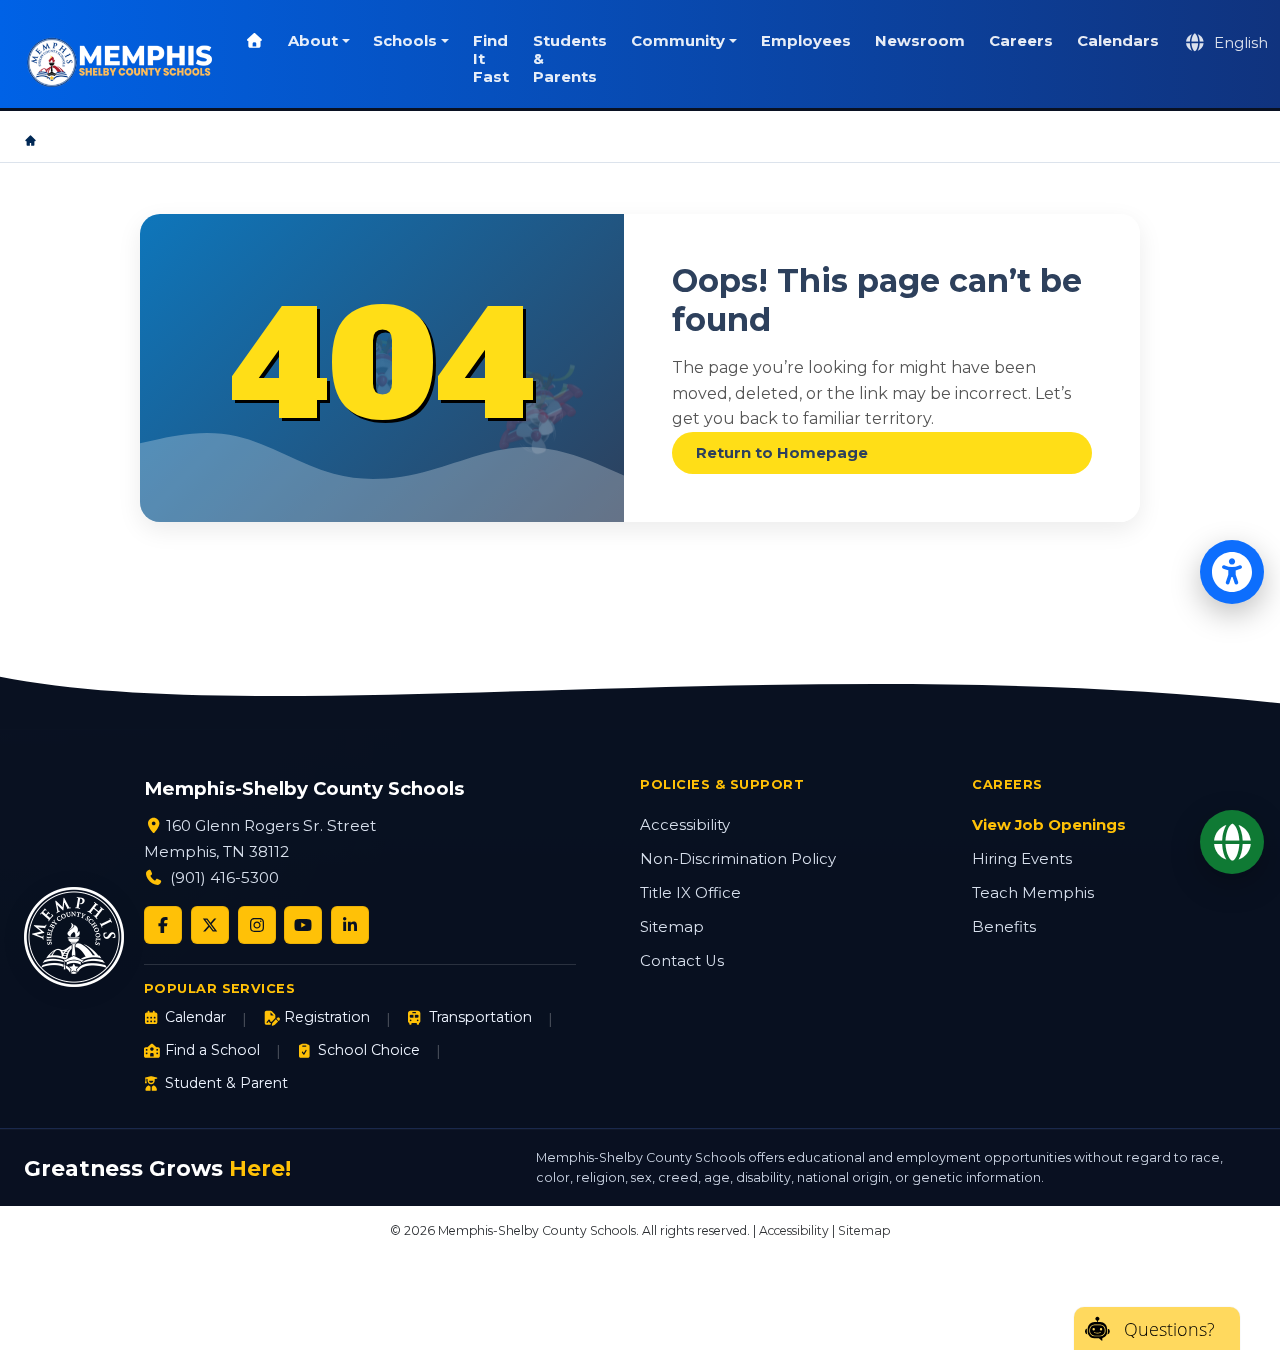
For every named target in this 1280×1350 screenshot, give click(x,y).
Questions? (1169, 1329)
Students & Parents (570, 59)
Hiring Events (1022, 859)
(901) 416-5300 (224, 877)
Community (678, 41)
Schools (405, 41)
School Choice (369, 1050)
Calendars (1118, 41)
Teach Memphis (1033, 893)
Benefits (1004, 927)
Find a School (212, 1050)
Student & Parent (226, 1083)
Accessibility (685, 825)
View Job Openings (1049, 825)
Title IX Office (690, 893)
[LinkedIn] (350, 925)
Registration (327, 1017)
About (313, 41)
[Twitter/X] (210, 925)
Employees (806, 41)
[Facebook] (163, 925)
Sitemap (672, 927)
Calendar (195, 1017)
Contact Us (682, 961)
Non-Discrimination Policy (738, 859)
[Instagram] (257, 925)
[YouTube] (303, 925)
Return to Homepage (782, 453)
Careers (1021, 41)
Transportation (480, 1017)
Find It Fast (491, 59)
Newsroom (920, 41)
